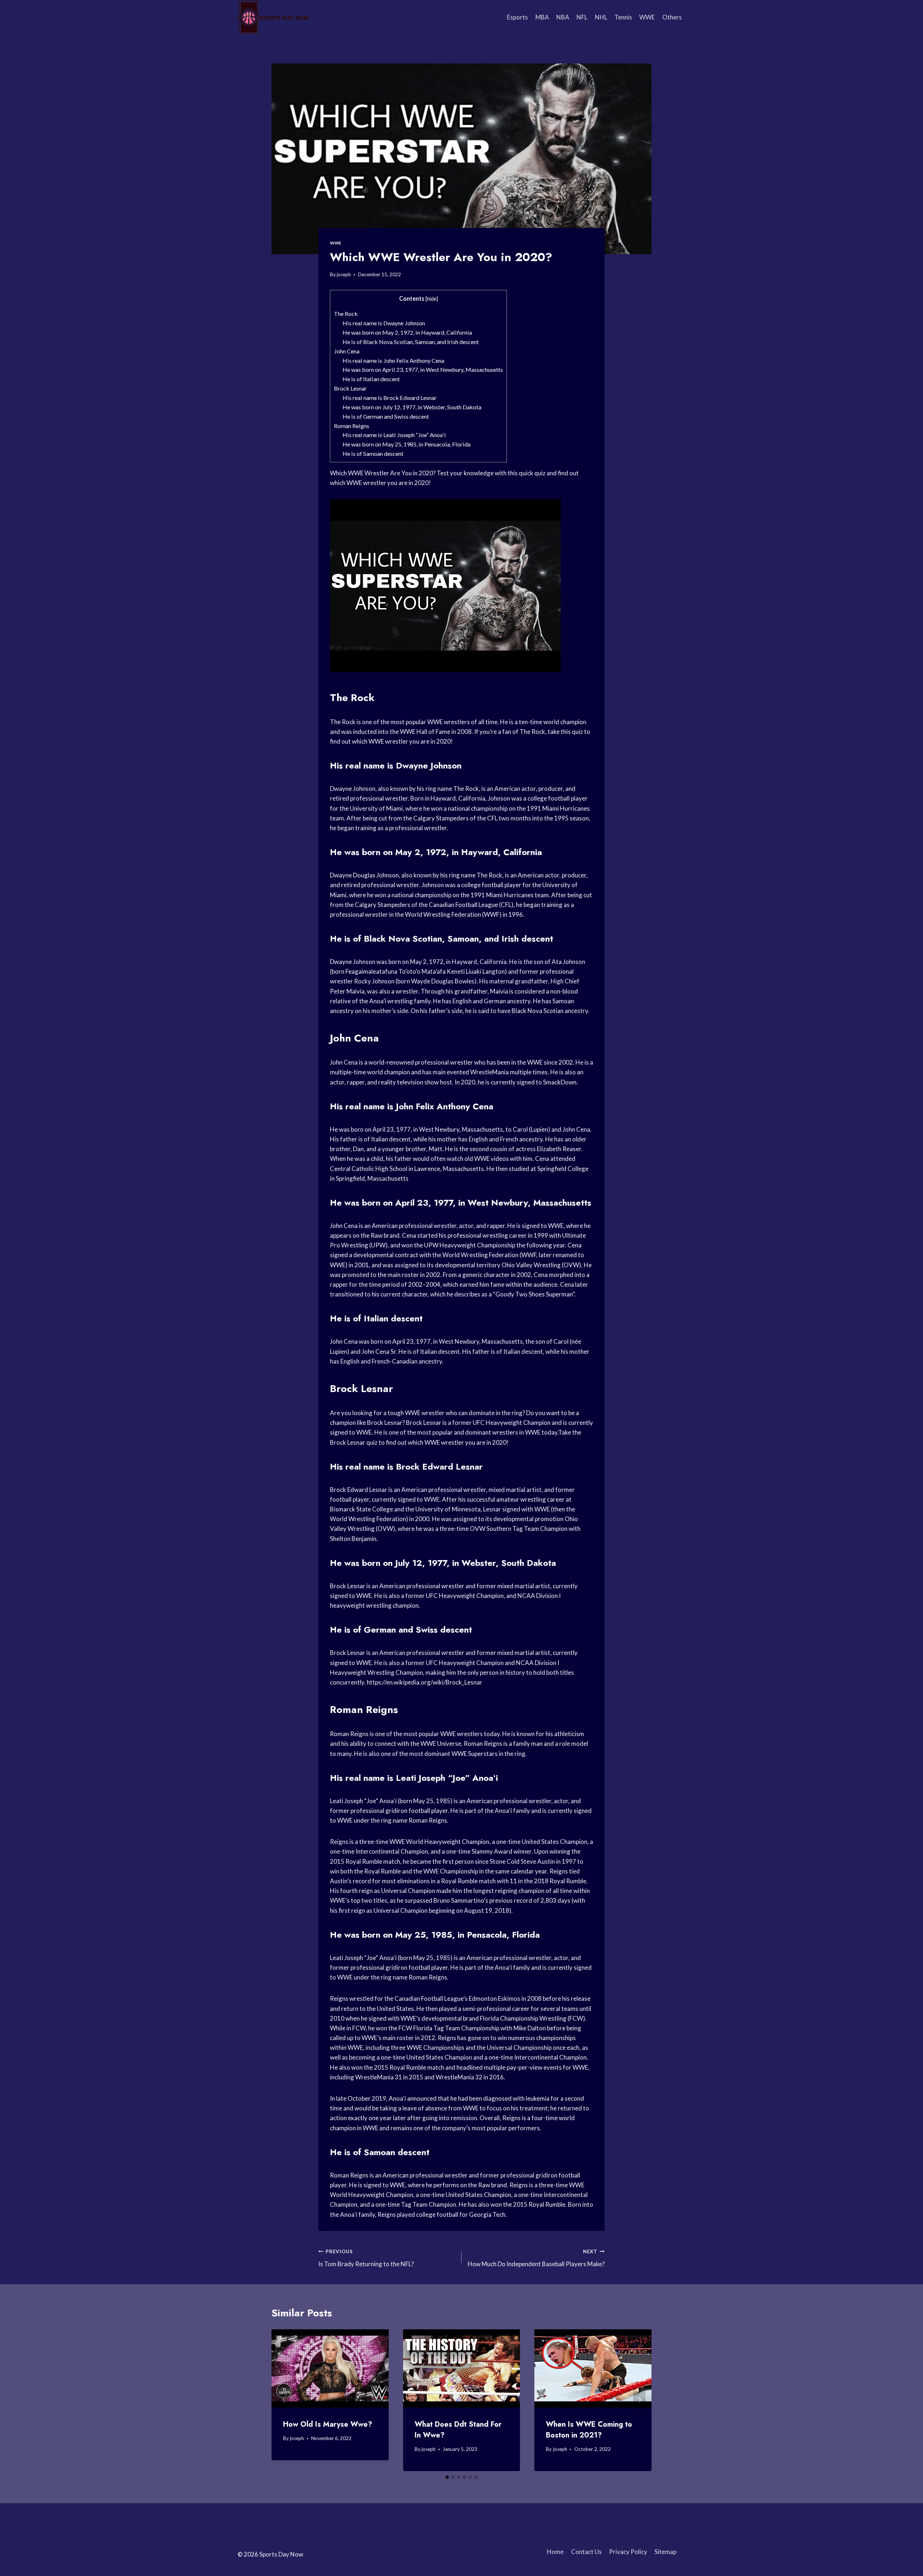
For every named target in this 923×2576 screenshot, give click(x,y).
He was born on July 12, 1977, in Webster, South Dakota (412, 407)
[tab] (447, 2477)
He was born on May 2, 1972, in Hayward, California (407, 332)
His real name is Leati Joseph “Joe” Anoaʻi (394, 435)
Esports (517, 17)
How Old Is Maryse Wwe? (328, 2424)
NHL (601, 17)
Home (555, 2552)
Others (672, 17)
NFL (582, 17)
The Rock (346, 314)
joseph (344, 274)
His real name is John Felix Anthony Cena (393, 360)
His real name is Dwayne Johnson (384, 323)
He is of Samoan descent (373, 453)
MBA (542, 17)
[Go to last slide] (284, 2400)
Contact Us (586, 2552)
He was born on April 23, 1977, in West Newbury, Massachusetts (423, 369)
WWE (647, 17)
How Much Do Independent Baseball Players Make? (536, 2258)
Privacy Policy (628, 2552)
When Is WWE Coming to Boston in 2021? (589, 2430)
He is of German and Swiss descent (386, 416)
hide (432, 299)
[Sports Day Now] (274, 17)
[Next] (639, 2400)
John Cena (347, 351)
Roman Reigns (352, 426)
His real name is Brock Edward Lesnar (390, 398)
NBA (563, 17)
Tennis (623, 17)
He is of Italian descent (371, 379)
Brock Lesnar (350, 388)
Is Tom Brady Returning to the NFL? (366, 2258)
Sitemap (665, 2552)
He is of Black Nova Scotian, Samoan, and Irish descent (411, 342)
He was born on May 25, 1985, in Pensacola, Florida (407, 444)
